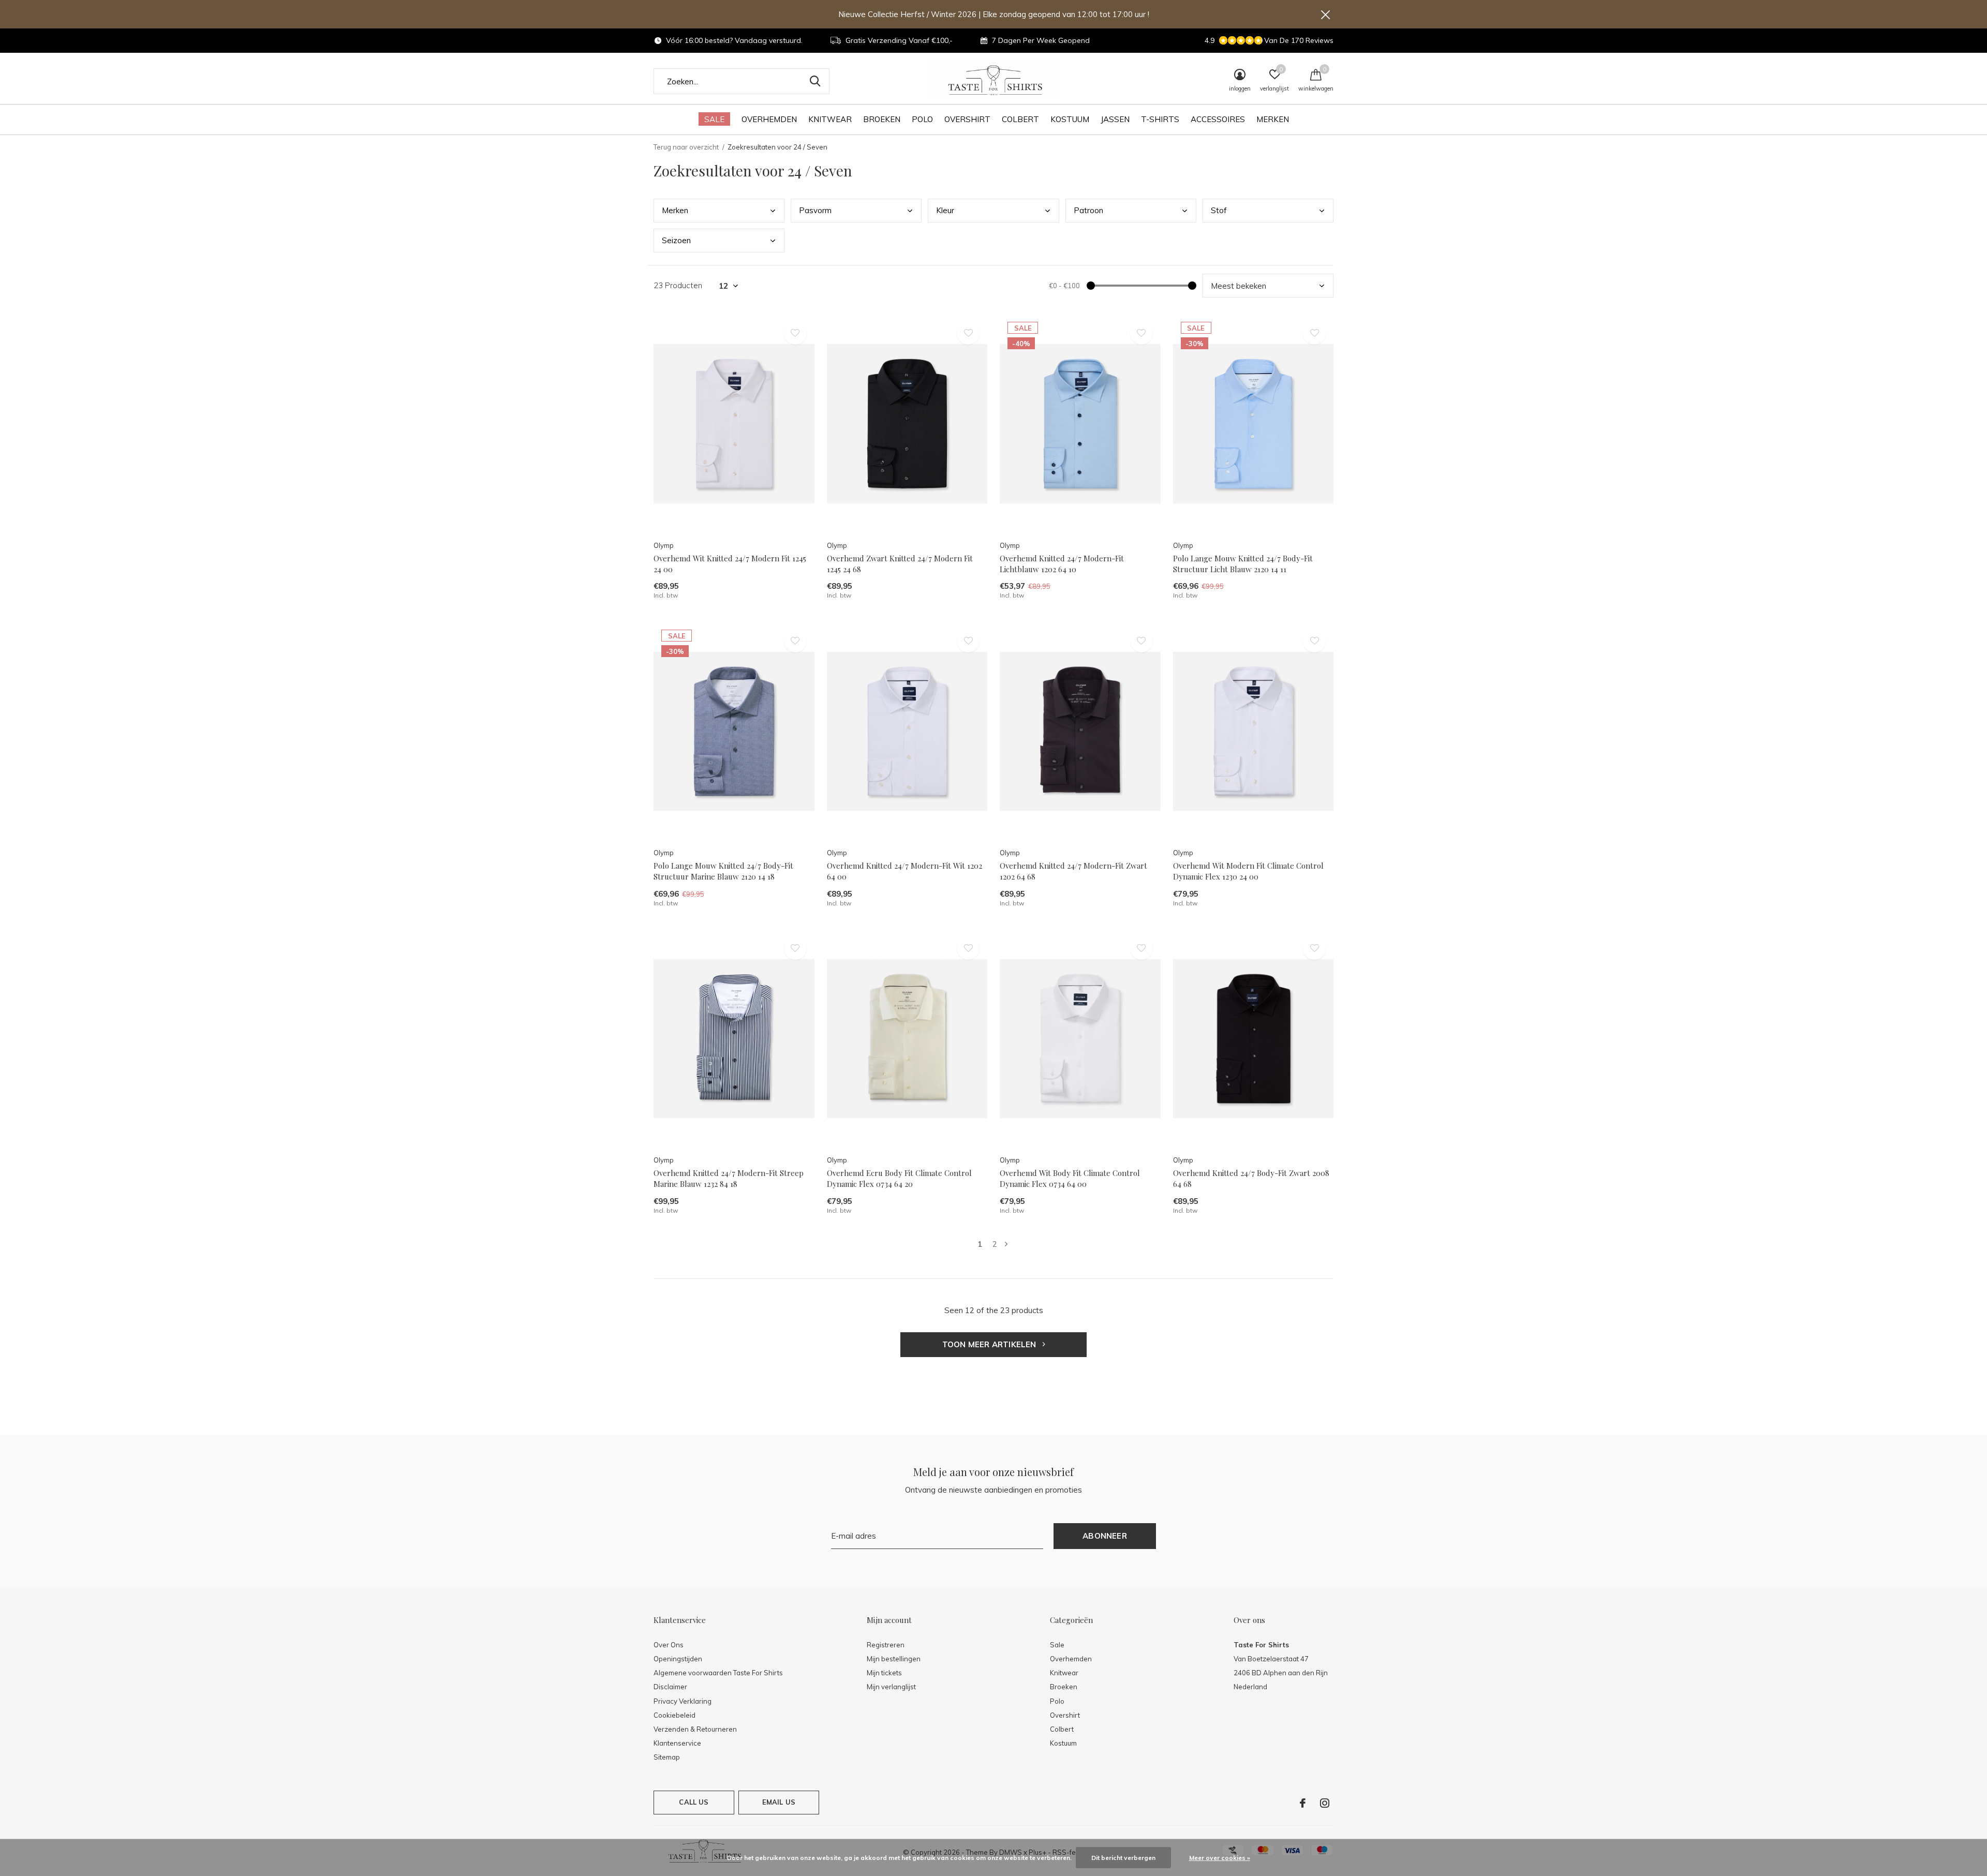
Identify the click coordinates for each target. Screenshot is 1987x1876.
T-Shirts (1160, 119)
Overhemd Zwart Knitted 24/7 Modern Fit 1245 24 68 (900, 564)
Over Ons (669, 1645)
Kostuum (1070, 119)
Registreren (886, 1645)
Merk (675, 210)
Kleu (945, 210)
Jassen (1115, 119)
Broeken (882, 119)
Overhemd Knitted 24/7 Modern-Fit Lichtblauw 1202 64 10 (1062, 564)
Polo (922, 119)
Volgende (1006, 1244)
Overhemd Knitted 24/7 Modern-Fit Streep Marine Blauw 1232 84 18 (729, 1178)
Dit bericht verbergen (1123, 1858)
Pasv (815, 210)
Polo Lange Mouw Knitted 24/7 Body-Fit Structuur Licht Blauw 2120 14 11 (1243, 564)
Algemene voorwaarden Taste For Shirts (718, 1673)
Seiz (676, 240)
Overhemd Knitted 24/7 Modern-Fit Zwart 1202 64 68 (1073, 871)
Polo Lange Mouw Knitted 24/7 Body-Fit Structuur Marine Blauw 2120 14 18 (723, 871)
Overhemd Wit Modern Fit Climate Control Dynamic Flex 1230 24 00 (1248, 871)
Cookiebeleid (674, 1715)
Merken (1273, 119)
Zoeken (815, 81)
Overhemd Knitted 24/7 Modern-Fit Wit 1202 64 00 (904, 871)
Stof (1219, 210)
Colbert (1020, 119)
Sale (714, 119)
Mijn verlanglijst (891, 1687)
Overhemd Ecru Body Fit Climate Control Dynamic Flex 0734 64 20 (899, 1178)
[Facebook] (1303, 1803)
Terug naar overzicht (686, 147)
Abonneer (1105, 1536)
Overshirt (967, 119)
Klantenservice (677, 1743)
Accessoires (1218, 119)
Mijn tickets (884, 1673)
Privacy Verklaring (683, 1701)
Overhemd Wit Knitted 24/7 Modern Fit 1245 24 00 (730, 564)
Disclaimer (670, 1687)
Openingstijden (678, 1659)
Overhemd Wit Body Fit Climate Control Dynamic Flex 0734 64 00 (1070, 1178)
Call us (694, 1802)
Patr (1088, 210)
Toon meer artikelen (990, 1344)
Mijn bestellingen (894, 1659)
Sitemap (667, 1757)
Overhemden (769, 119)
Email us (779, 1802)
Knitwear (830, 119)
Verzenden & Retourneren (695, 1729)
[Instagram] (1325, 1803)
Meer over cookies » (1220, 1858)
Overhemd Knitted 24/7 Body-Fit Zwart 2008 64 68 (1251, 1178)
